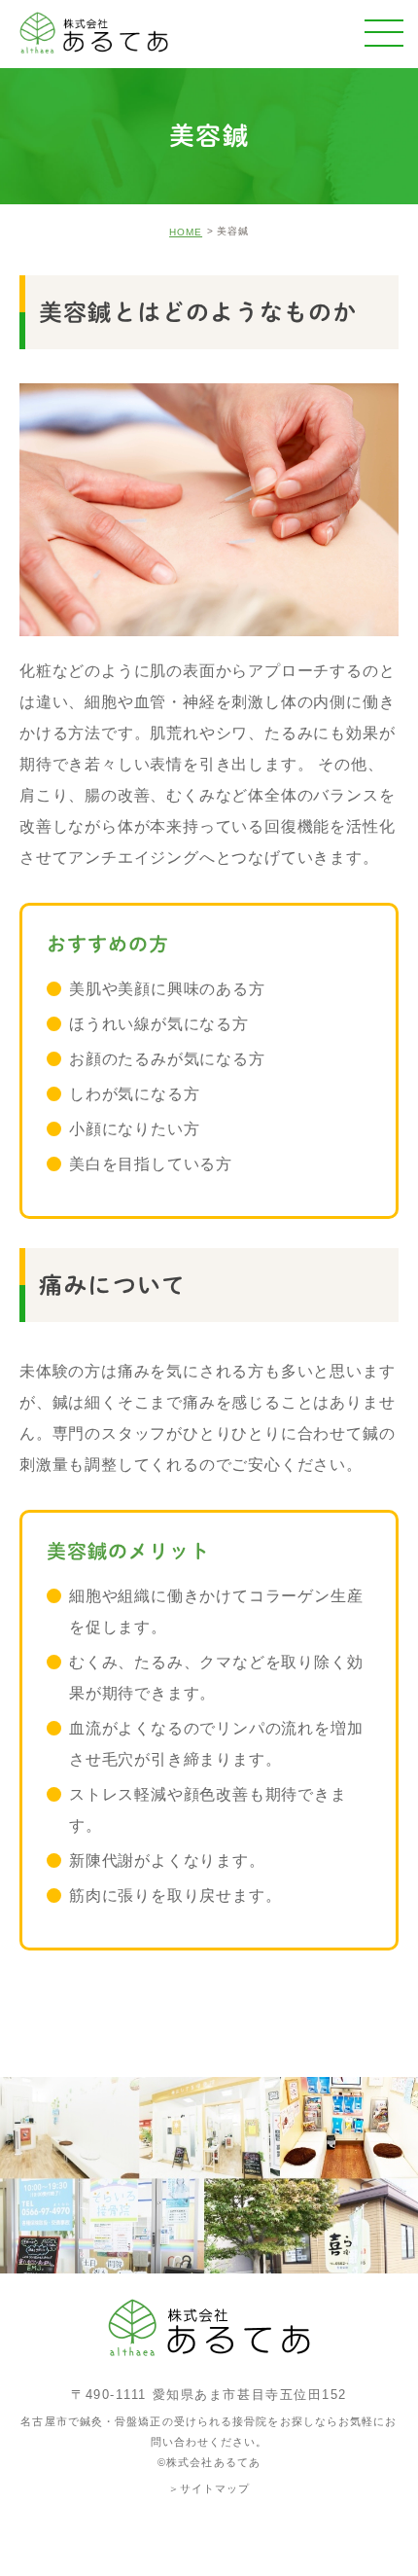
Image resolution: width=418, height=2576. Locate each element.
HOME (186, 232)
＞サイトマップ (209, 2487)
